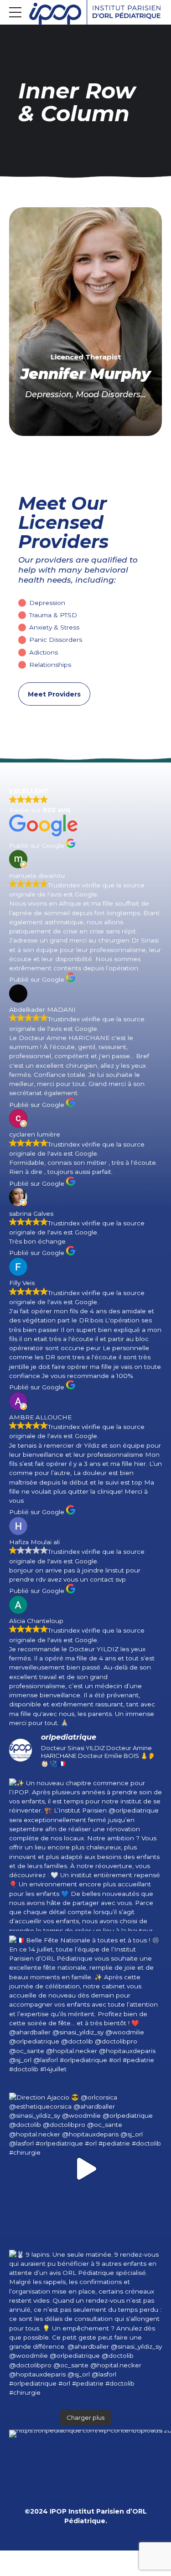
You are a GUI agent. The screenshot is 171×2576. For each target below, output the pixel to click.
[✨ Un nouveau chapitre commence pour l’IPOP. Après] (85, 1855)
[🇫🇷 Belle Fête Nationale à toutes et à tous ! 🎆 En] (85, 2012)
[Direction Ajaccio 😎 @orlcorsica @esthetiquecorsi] (85, 2169)
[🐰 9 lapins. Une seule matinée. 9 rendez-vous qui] (85, 2326)
